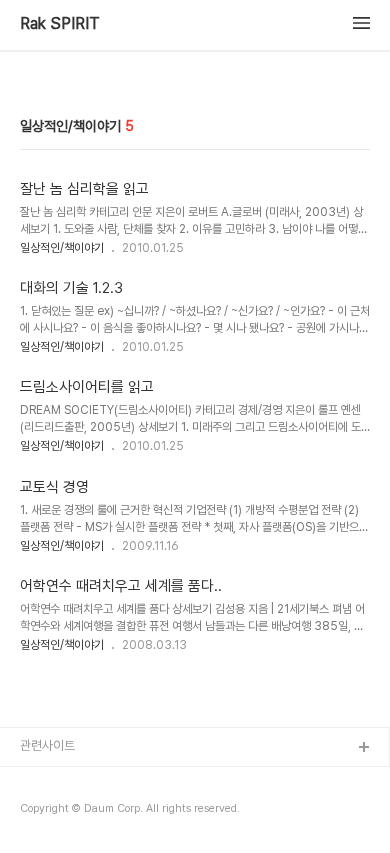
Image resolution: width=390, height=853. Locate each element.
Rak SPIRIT (60, 24)
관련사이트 (47, 745)
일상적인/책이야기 (62, 248)
